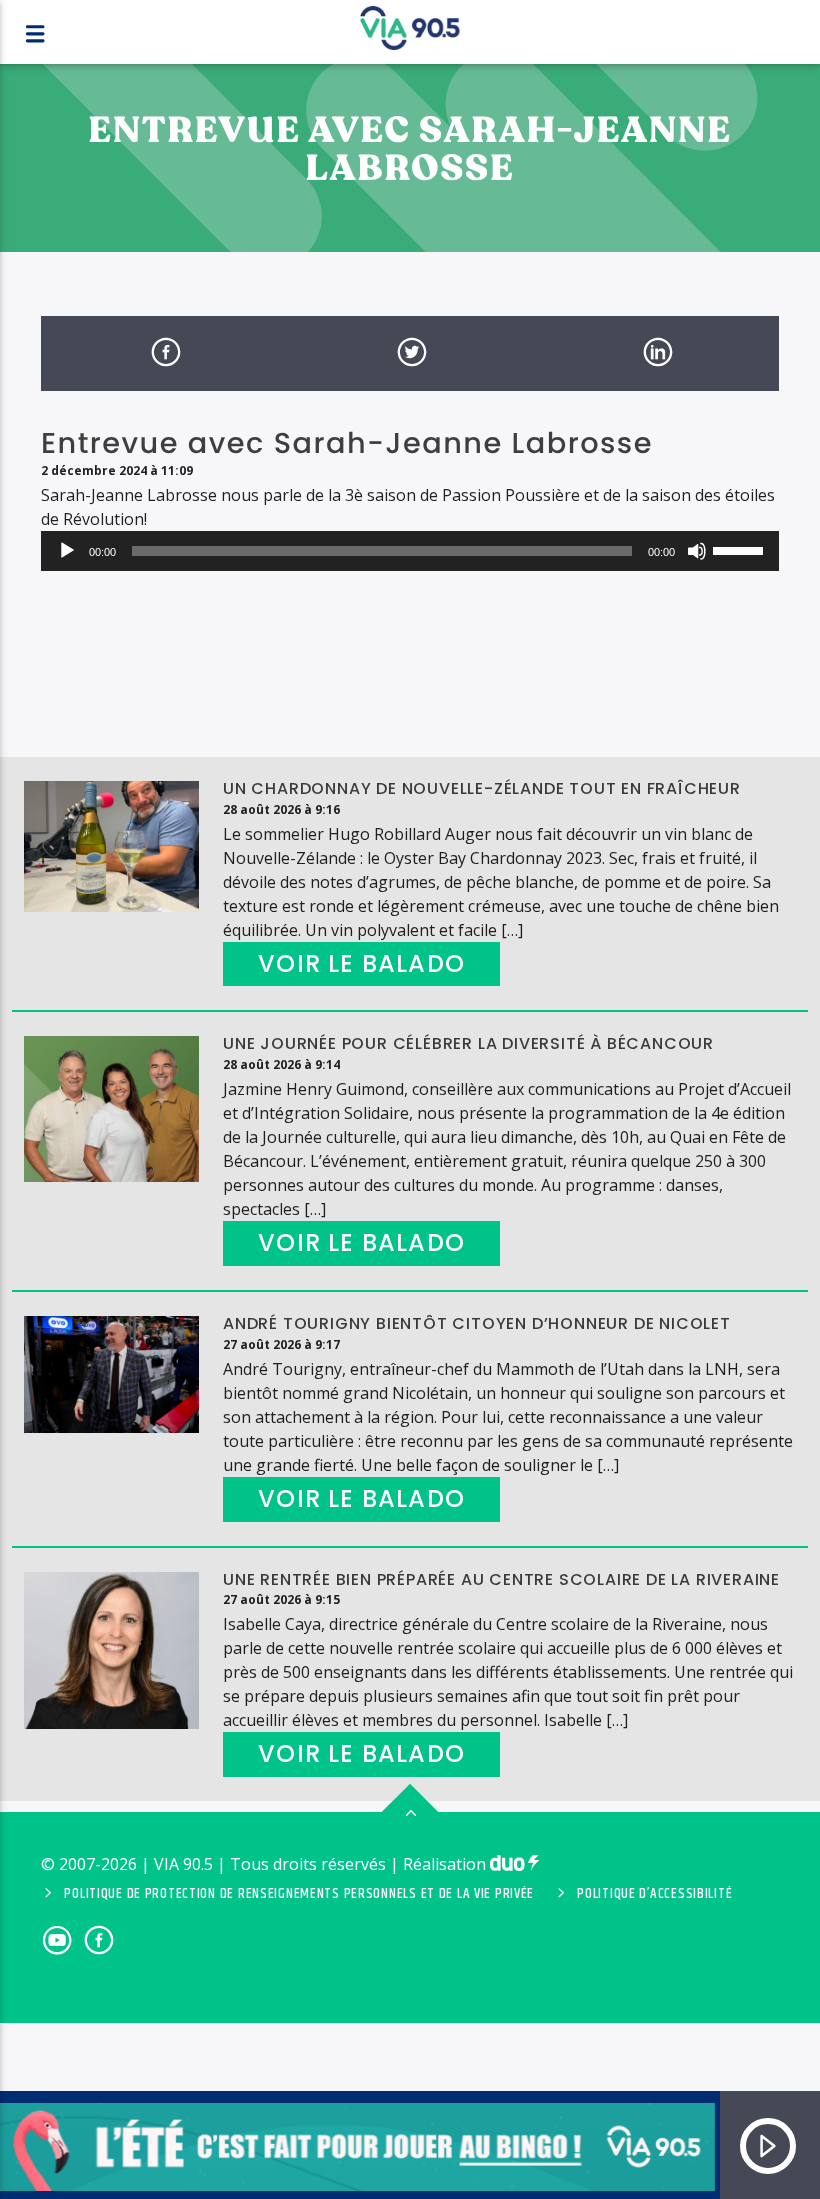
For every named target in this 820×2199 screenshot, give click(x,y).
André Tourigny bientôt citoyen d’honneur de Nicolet (477, 1323)
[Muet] (697, 551)
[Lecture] (67, 551)
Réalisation (446, 1864)
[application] (410, 551)
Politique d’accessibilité (654, 1894)
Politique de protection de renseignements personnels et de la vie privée (299, 1894)
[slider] (741, 549)
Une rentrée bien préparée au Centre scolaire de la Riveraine (501, 1579)
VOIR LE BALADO (361, 963)
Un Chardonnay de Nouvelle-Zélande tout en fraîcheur (482, 788)
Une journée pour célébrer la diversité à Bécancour (468, 1043)
